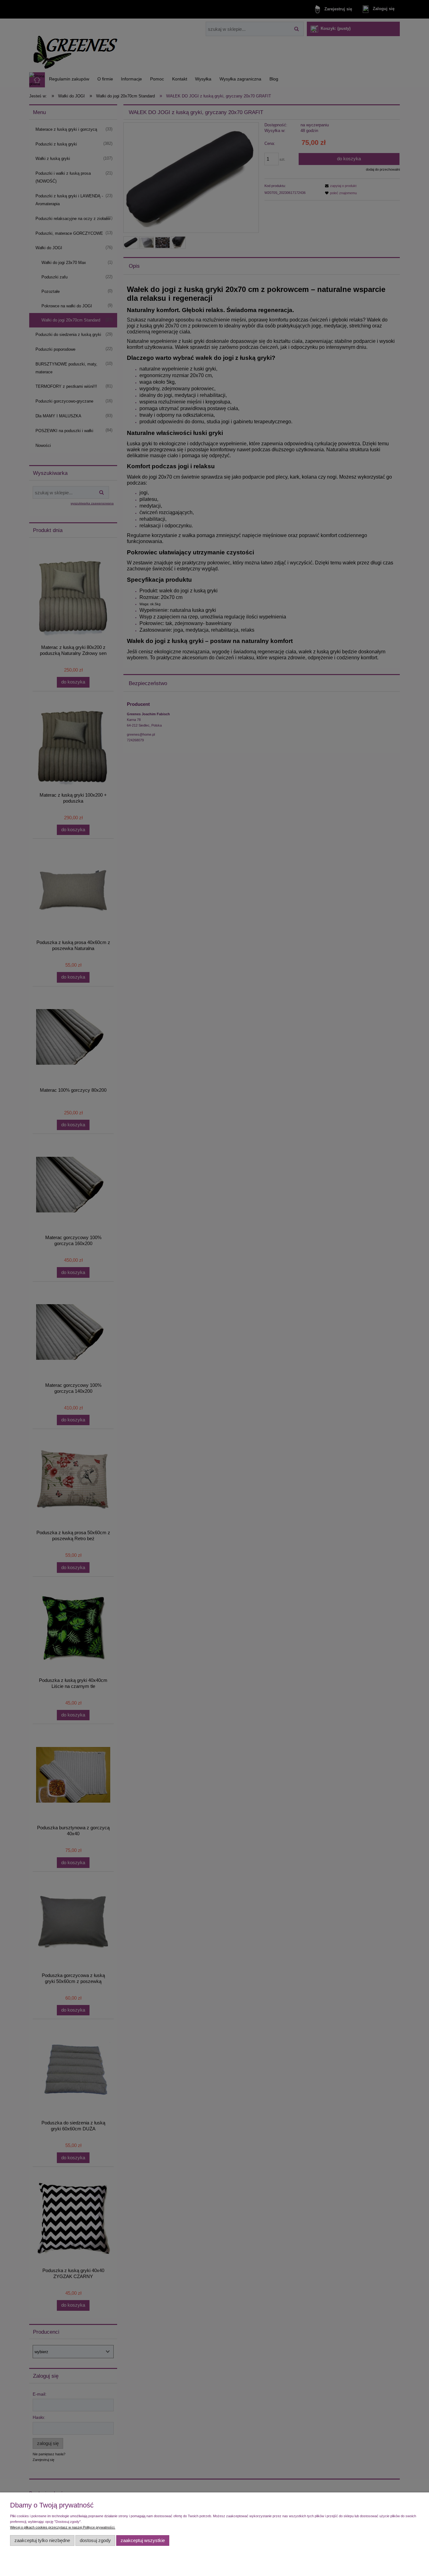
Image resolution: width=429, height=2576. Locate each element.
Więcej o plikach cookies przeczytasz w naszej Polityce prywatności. (63, 2527)
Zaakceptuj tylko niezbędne (42, 2540)
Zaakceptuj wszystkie (143, 2540)
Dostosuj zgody (95, 2540)
